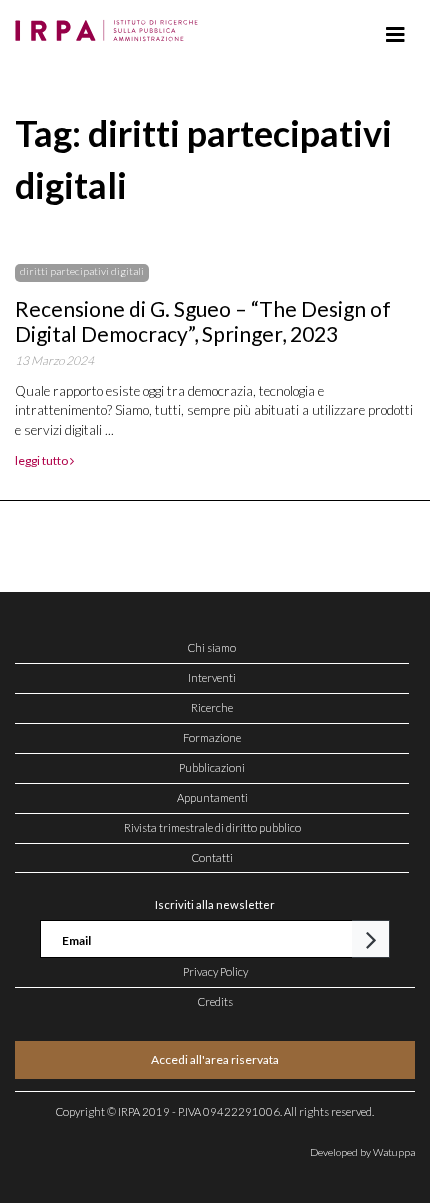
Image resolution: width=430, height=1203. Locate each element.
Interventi (212, 677)
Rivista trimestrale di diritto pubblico (212, 827)
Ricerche (212, 707)
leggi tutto (42, 460)
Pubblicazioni (212, 767)
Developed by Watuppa (362, 1152)
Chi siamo (212, 647)
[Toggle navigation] (395, 35)
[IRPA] (110, 25)
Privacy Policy (215, 971)
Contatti (212, 857)
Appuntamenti (212, 797)
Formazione (212, 737)
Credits (215, 1001)
